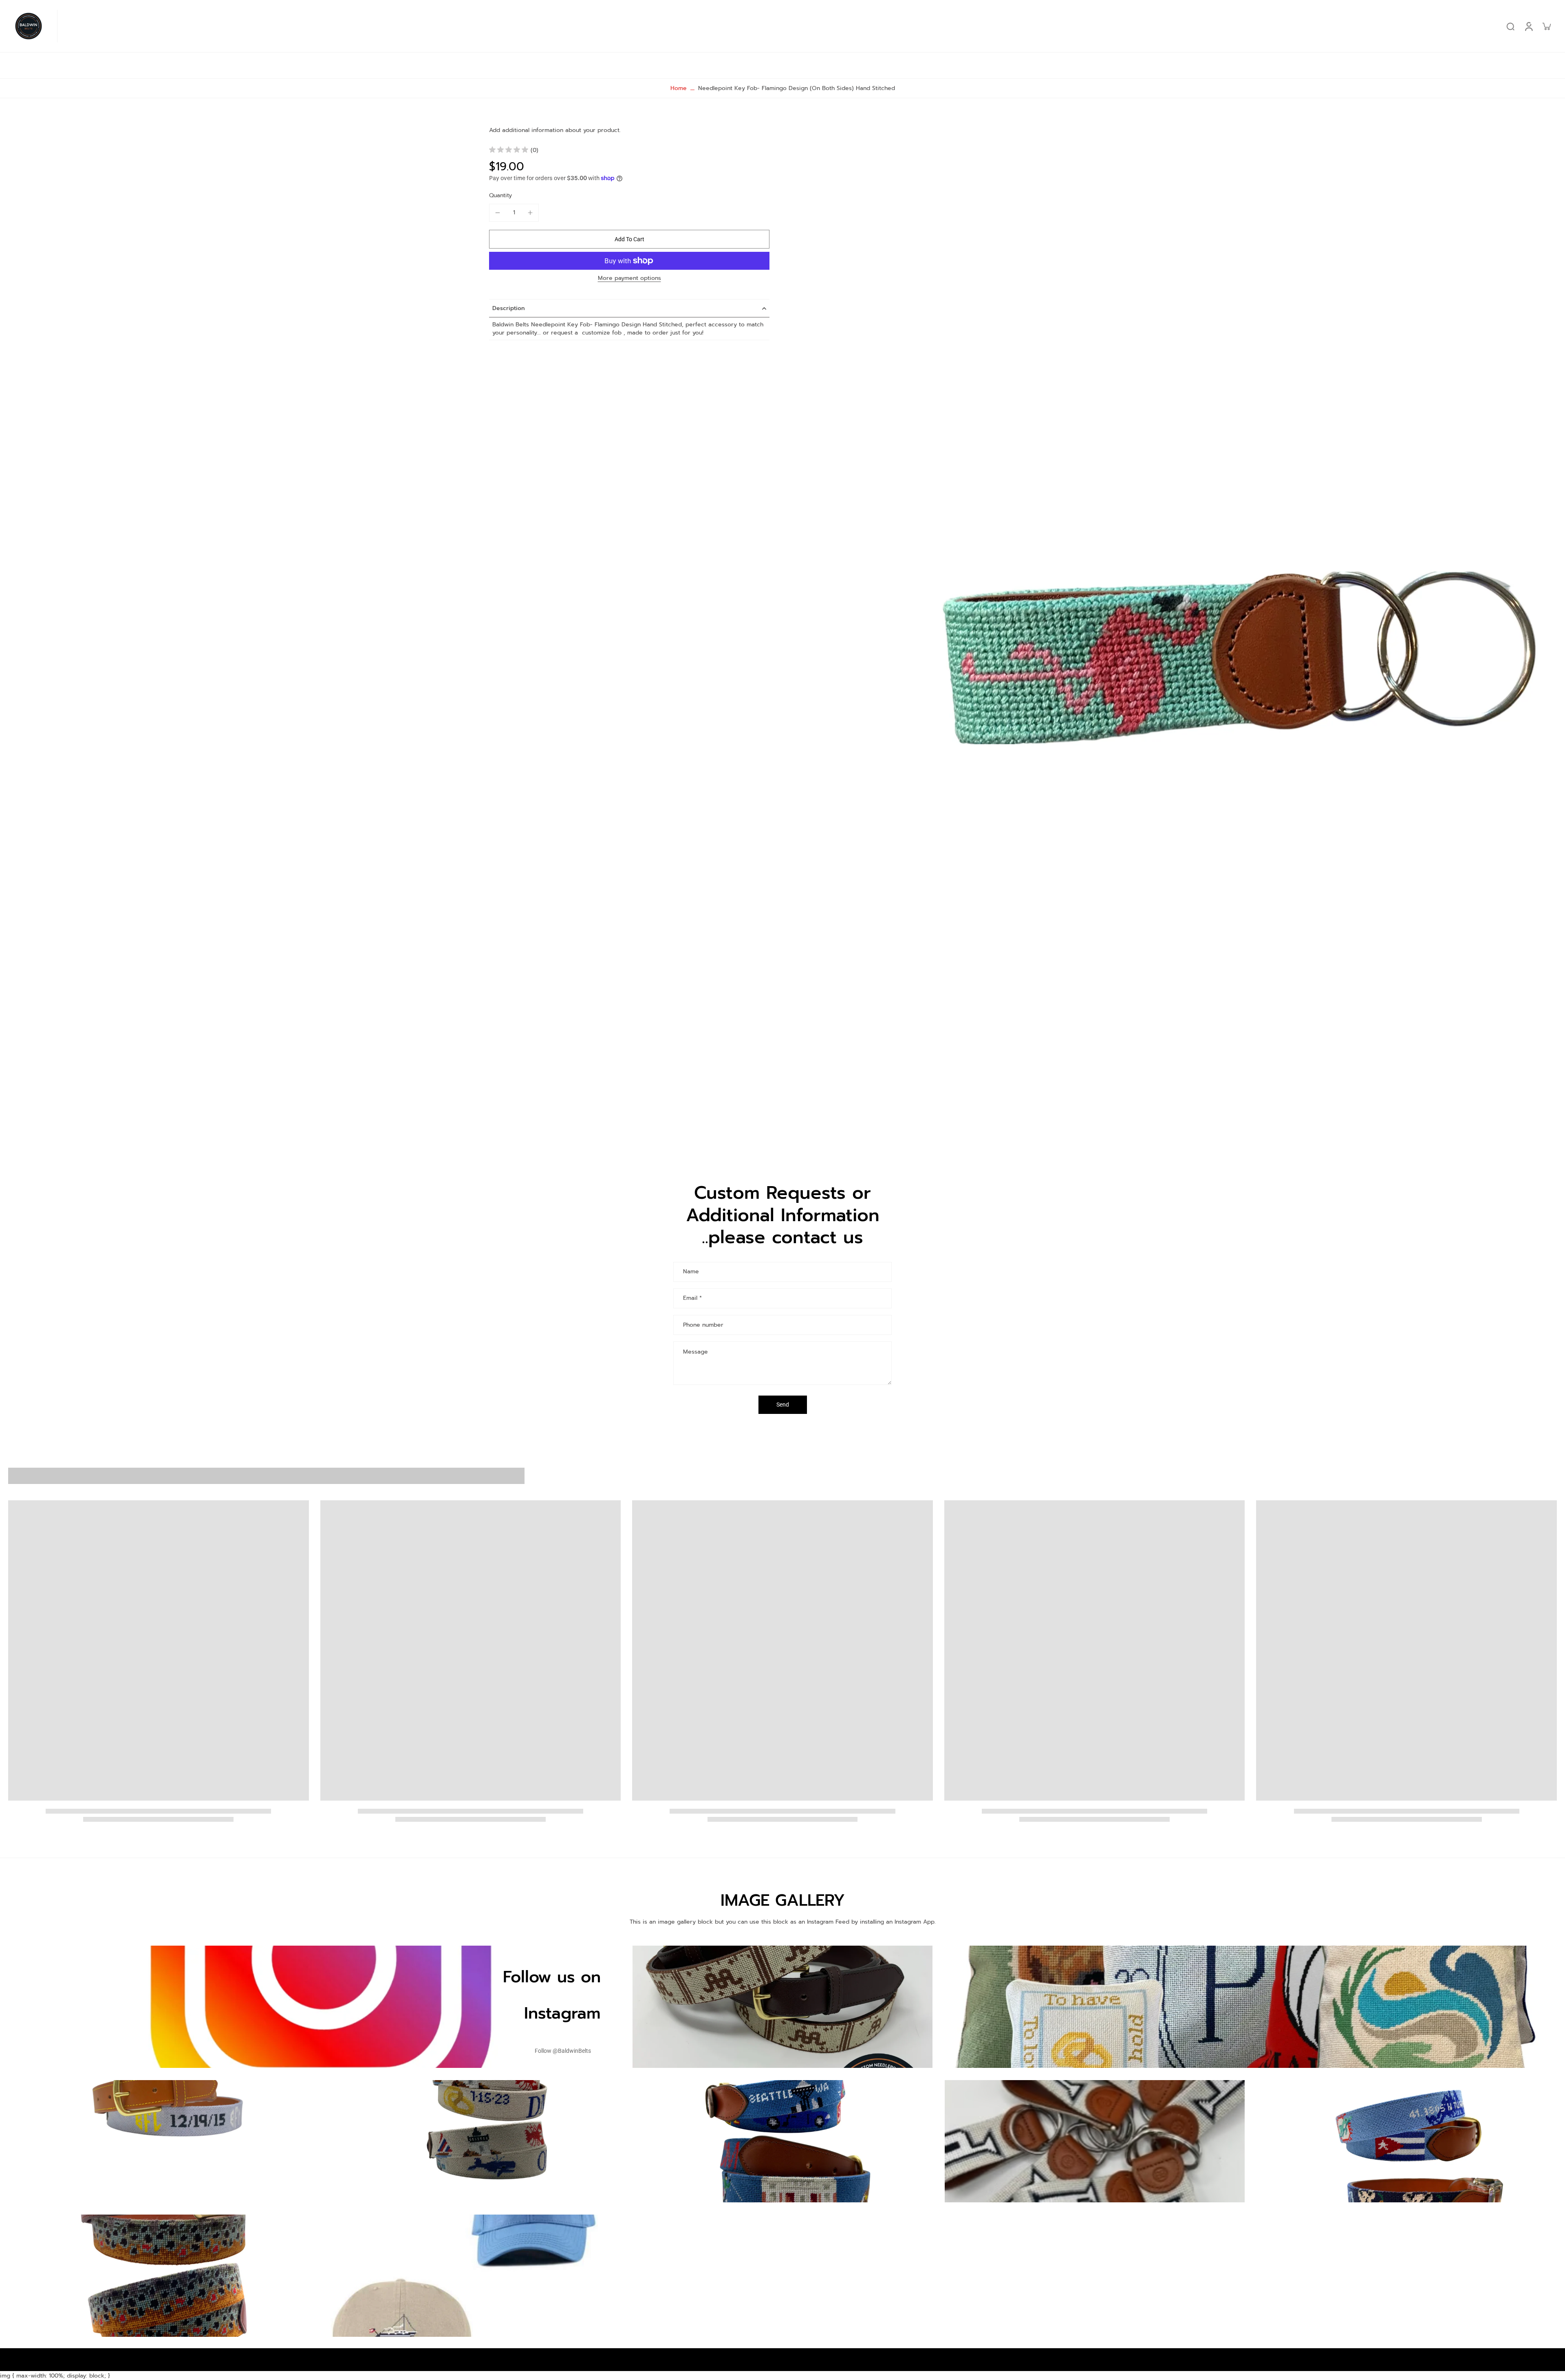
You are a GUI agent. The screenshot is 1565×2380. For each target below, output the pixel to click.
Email (692, 1299)
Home (679, 88)
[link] (563, 2051)
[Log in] (1528, 26)
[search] (1510, 26)
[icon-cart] (1546, 26)
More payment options (629, 279)
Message (695, 1352)
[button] (629, 239)
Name (691, 1272)
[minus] (498, 213)
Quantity (500, 195)
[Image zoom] (1176, 630)
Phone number (703, 1325)
